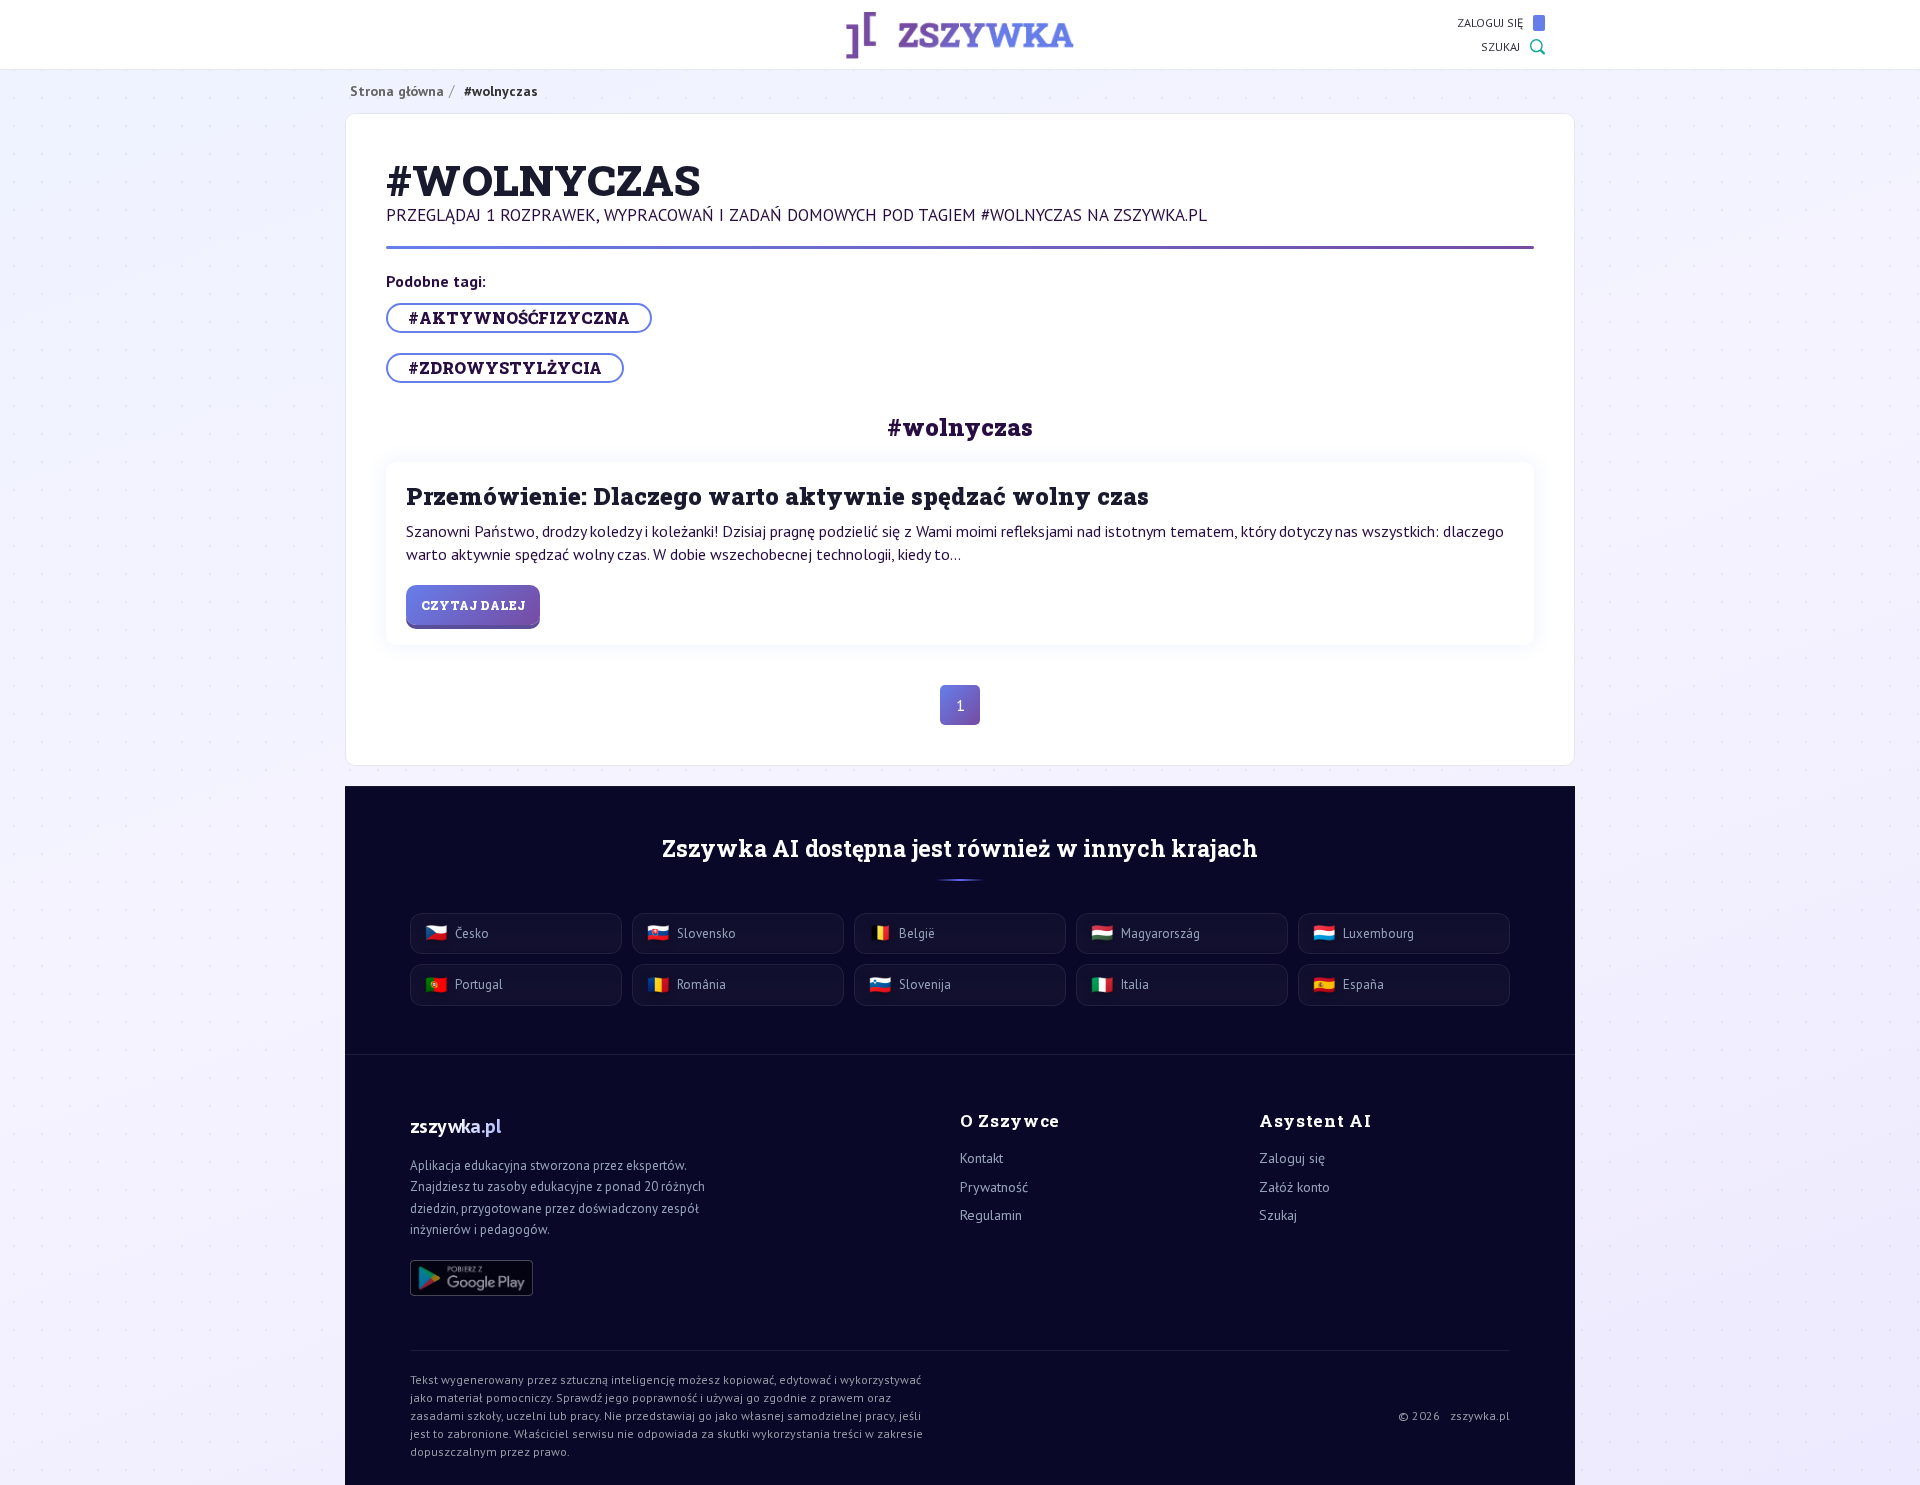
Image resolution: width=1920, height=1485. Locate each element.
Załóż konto (1294, 1187)
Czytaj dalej (473, 605)
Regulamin (991, 1215)
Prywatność (994, 1187)
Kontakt (981, 1158)
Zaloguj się (1490, 22)
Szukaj (1500, 46)
